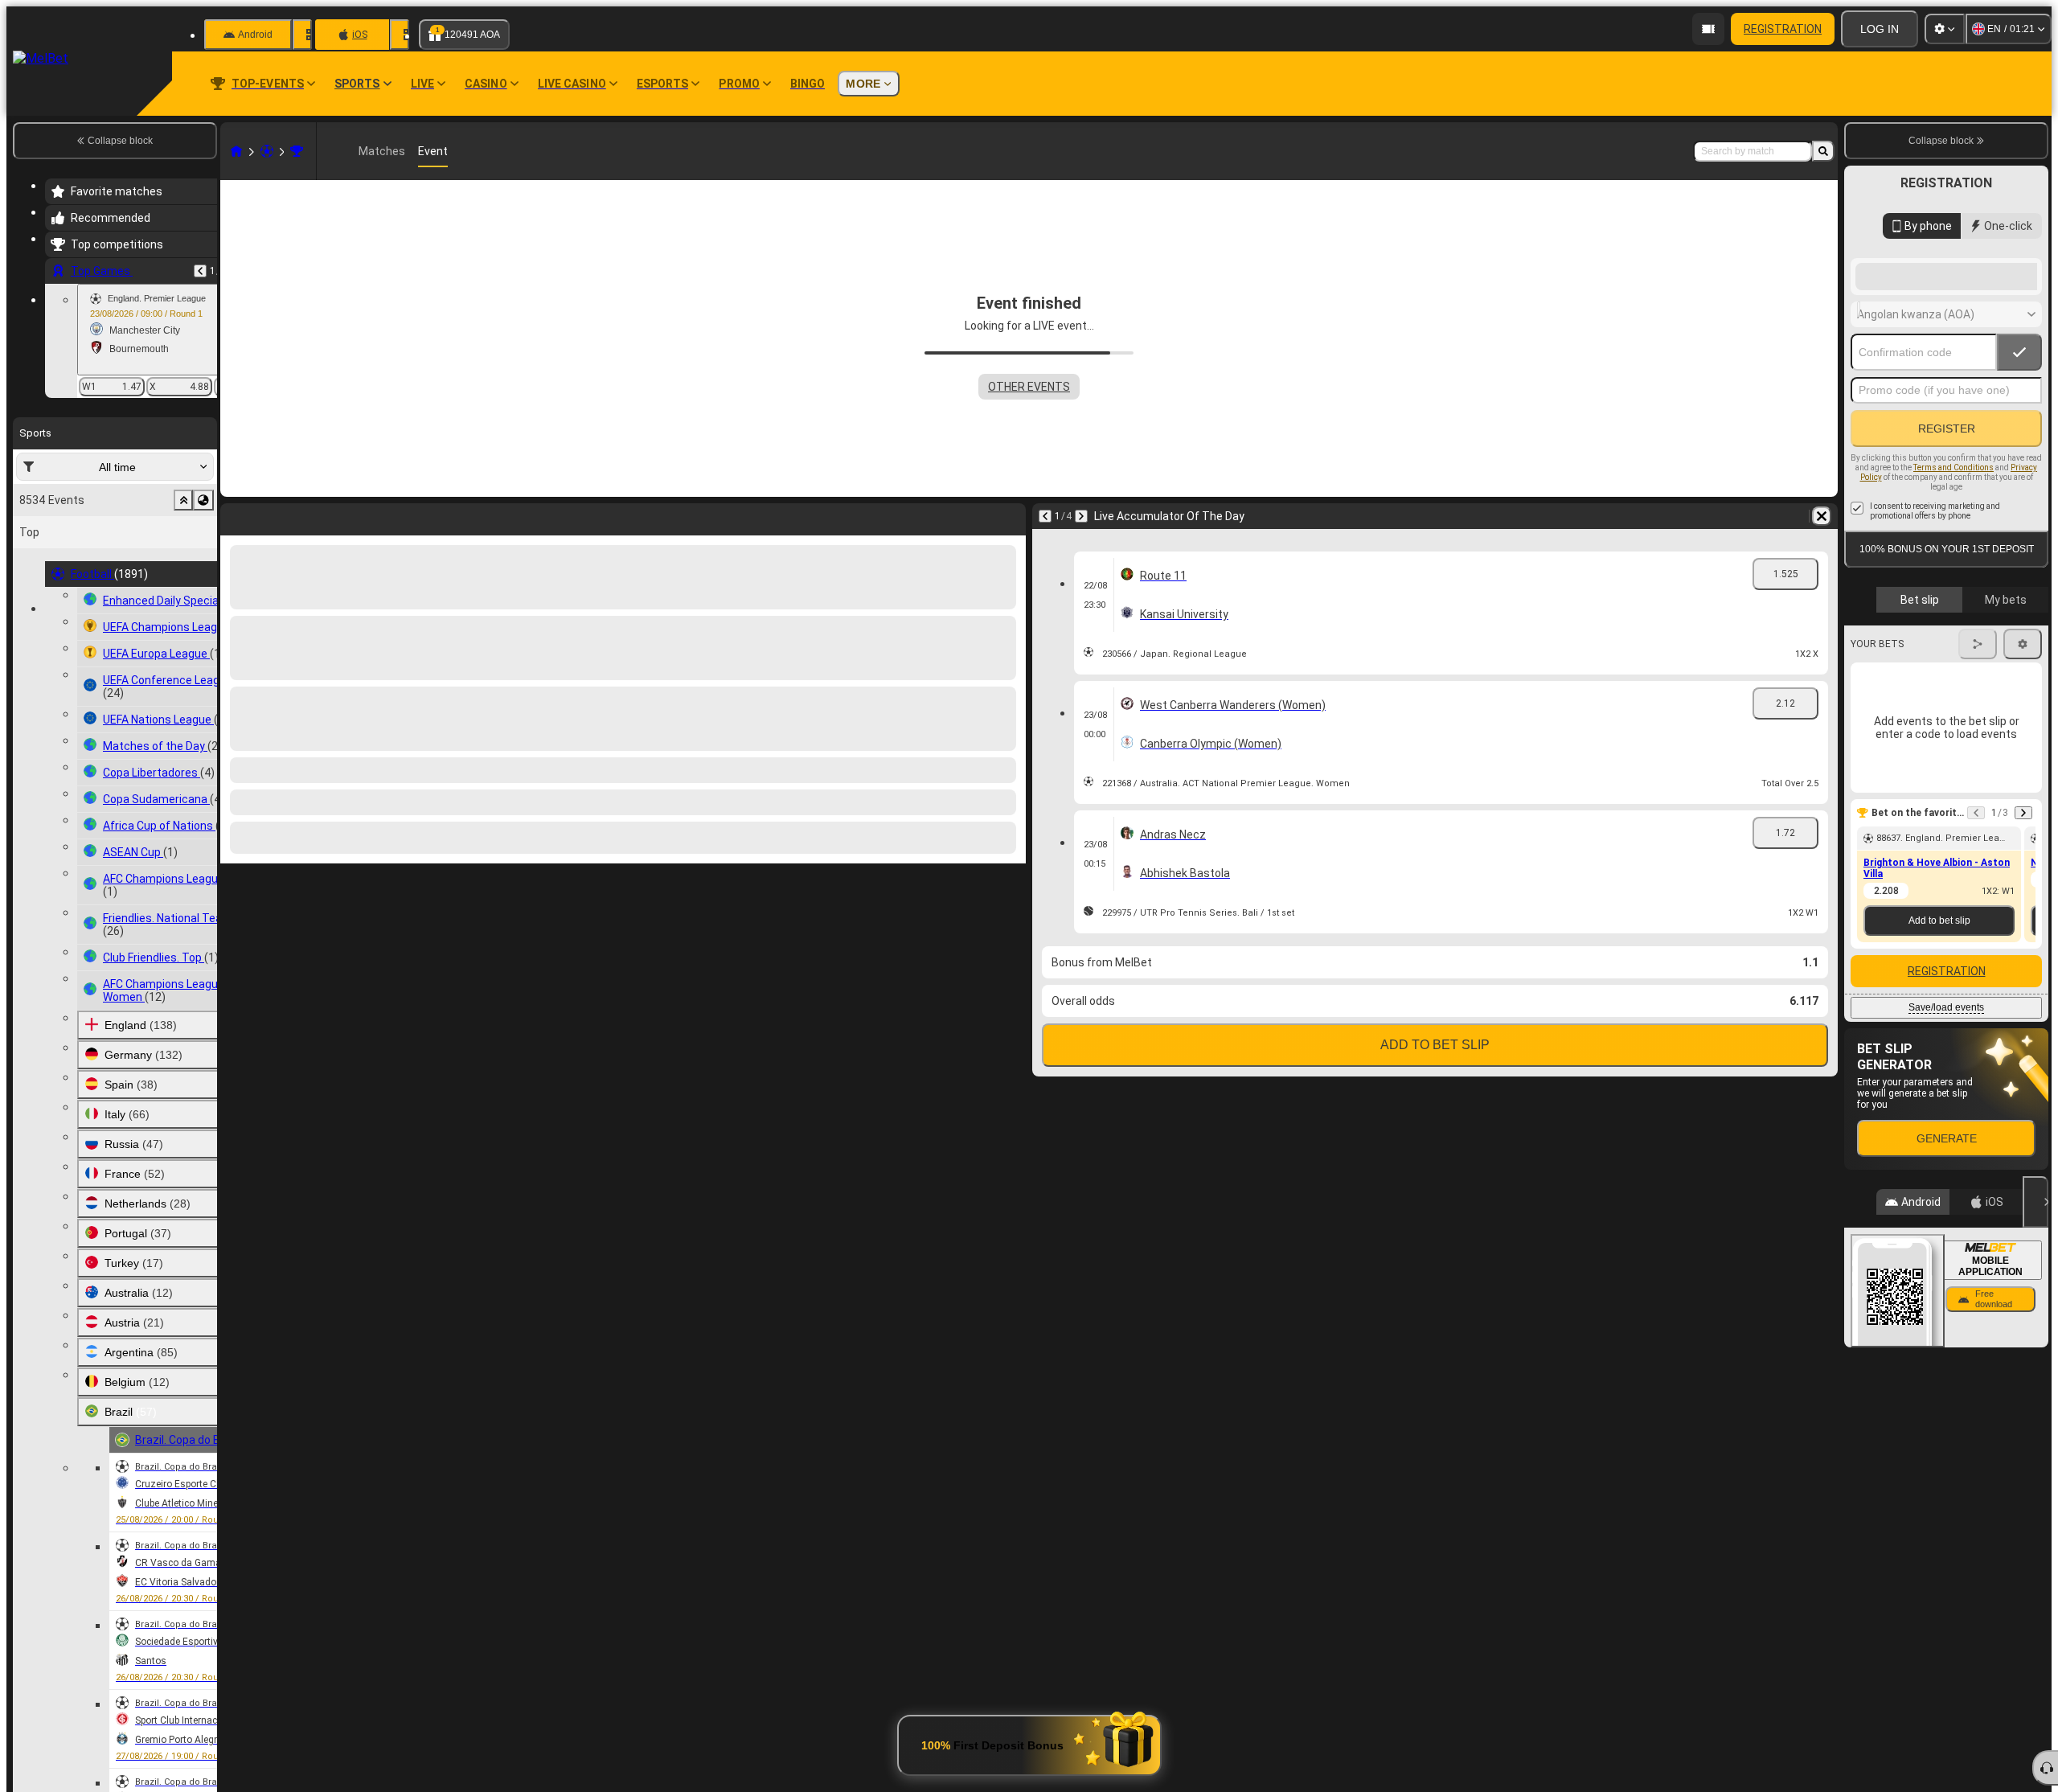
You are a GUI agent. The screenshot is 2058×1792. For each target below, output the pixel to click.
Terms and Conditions (1953, 596)
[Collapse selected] (183, 500)
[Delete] (1822, 516)
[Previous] (200, 271)
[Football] (267, 151)
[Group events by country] (203, 500)
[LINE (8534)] (236, 151)
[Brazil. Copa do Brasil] (297, 151)
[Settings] (1945, 29)
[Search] (1823, 151)
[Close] (2035, 1331)
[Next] (1081, 516)
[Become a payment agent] (1708, 29)
